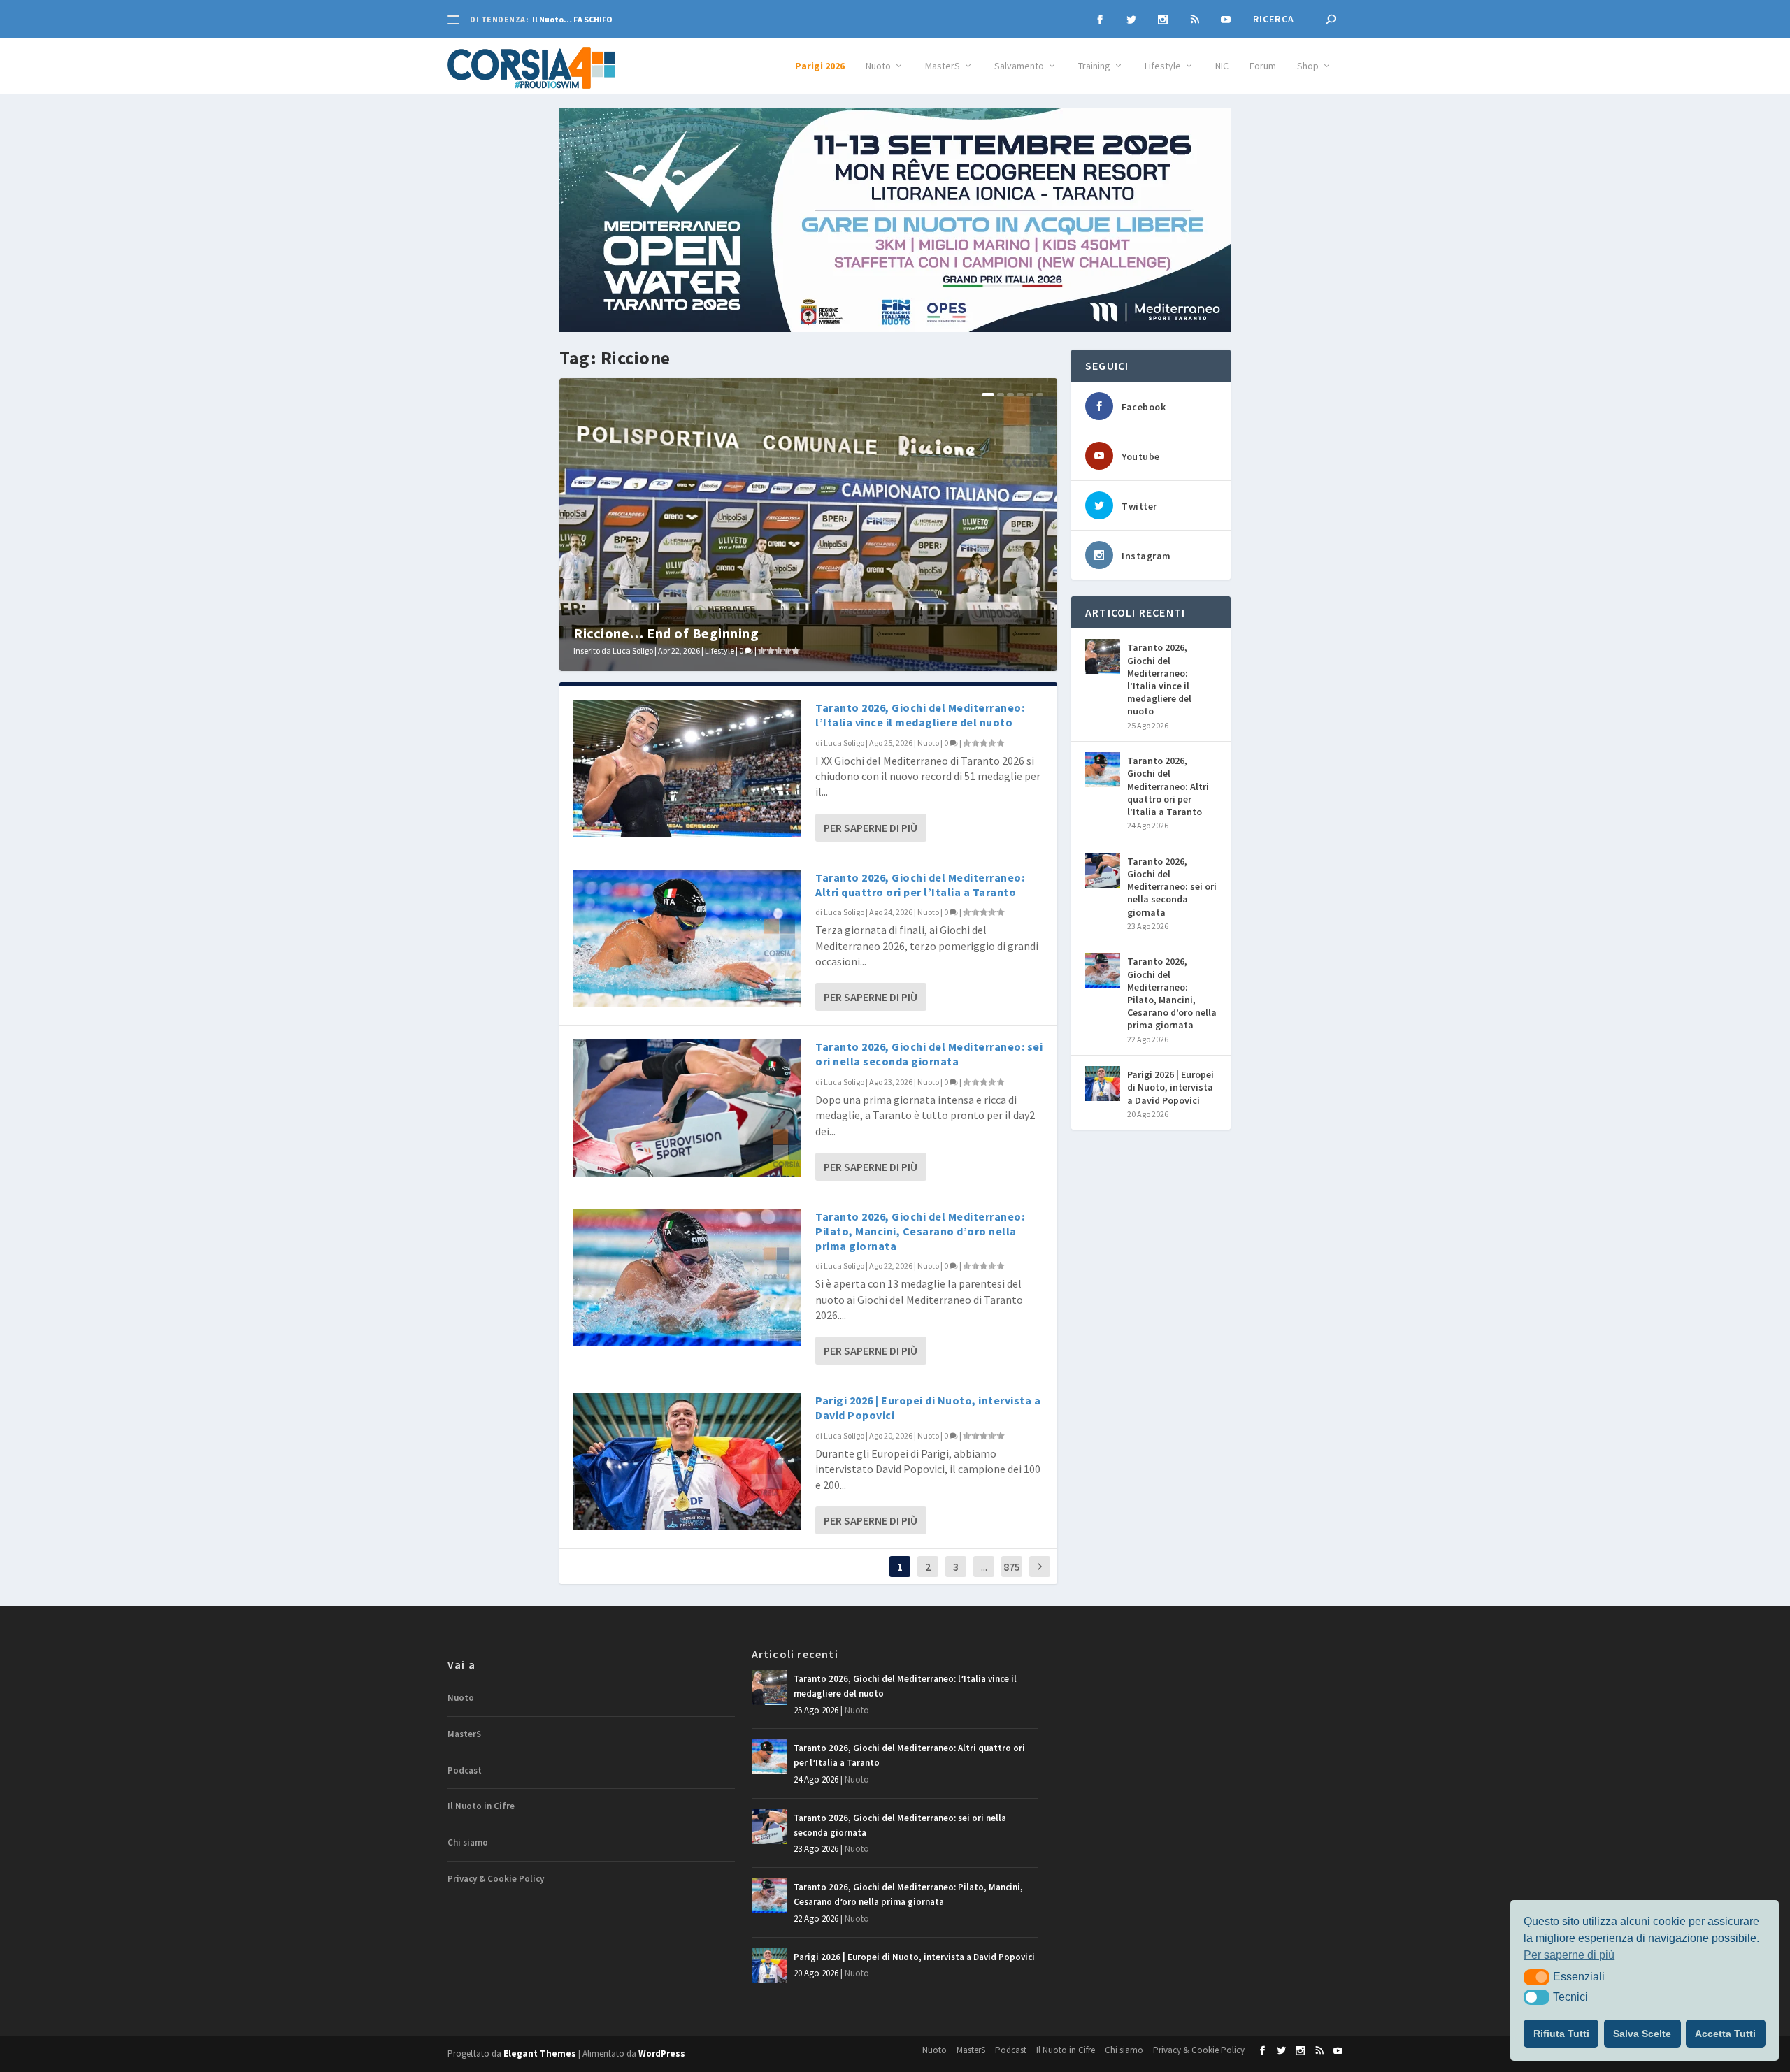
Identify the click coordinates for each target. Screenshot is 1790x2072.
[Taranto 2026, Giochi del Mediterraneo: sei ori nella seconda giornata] (687, 1108)
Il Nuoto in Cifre (481, 1806)
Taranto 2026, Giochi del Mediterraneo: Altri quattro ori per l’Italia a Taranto (920, 885)
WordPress (662, 2053)
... (984, 1567)
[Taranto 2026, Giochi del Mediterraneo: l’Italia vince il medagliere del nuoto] (687, 769)
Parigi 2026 (820, 66)
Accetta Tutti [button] (1725, 2034)
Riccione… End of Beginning (666, 633)
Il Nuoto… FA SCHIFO (572, 19)
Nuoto (878, 66)
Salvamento (1019, 66)
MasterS (943, 66)
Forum (1263, 66)
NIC (1222, 66)
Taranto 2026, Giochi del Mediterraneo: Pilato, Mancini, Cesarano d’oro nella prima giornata (920, 1231)
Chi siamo (468, 1842)
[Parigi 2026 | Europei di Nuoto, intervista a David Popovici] (687, 1461)
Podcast (465, 1770)
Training (1094, 66)
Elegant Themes (540, 2053)
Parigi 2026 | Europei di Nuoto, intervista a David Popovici (1170, 1087)
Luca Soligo (633, 650)
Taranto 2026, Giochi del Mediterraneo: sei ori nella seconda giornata (929, 1054)
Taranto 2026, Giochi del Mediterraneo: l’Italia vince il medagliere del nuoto (920, 715)
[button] (1537, 1977)
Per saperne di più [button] (1569, 1955)
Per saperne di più (871, 828)
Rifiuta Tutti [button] (1561, 2034)
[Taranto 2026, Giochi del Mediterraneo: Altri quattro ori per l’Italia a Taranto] (687, 938)
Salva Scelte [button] (1642, 2034)
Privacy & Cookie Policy (496, 1879)
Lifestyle (1163, 66)
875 (1012, 1567)
